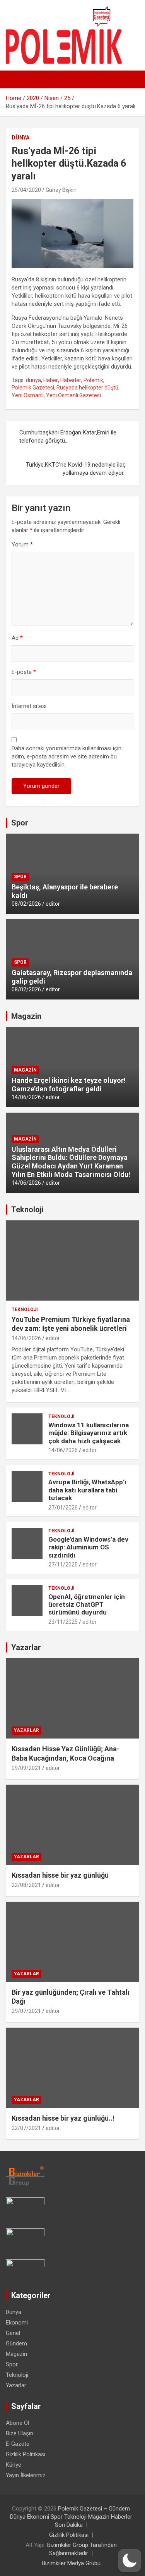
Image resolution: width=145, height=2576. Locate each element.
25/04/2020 (26, 190)
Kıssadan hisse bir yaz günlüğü (60, 1875)
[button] (130, 2560)
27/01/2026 (63, 1508)
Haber (51, 380)
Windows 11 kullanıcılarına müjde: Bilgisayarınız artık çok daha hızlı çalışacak (89, 1433)
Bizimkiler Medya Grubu (71, 2563)
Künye (14, 2465)
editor (53, 904)
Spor (20, 823)
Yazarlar (26, 1647)
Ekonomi (17, 2323)
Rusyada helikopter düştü (87, 388)
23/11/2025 (63, 1622)
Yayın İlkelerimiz (26, 2475)
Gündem (16, 2343)
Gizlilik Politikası (26, 2454)
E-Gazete (18, 2444)
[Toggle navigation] (15, 79)
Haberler (71, 380)
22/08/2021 (26, 1885)
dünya (33, 380)
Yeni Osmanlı (28, 395)
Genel (13, 2333)
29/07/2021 (26, 2011)
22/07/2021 (26, 2128)
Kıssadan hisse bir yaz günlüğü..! (63, 2118)
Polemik (93, 380)
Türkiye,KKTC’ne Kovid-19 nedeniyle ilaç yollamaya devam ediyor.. (76, 469)
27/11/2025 (63, 1565)
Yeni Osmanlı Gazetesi (73, 395)
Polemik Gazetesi (33, 388)
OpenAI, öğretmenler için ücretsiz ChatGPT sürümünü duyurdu (87, 1605)
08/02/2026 (26, 904)
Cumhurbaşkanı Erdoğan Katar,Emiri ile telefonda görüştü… (68, 437)
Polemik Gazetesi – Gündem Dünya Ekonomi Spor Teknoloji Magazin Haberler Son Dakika (71, 2517)
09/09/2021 (26, 1768)
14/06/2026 (26, 1097)
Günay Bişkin (61, 190)
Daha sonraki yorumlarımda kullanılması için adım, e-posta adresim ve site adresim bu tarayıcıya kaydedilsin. (67, 756)
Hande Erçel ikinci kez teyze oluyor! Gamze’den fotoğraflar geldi (69, 1085)
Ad (17, 638)
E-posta (24, 672)
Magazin (26, 1016)
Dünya (20, 138)
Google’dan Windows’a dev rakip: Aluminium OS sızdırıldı (88, 1547)
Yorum (22, 544)
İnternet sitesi (29, 706)
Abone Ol (17, 2423)
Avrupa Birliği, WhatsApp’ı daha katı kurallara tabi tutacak (87, 1490)
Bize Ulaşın (20, 2433)
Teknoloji (27, 1210)
